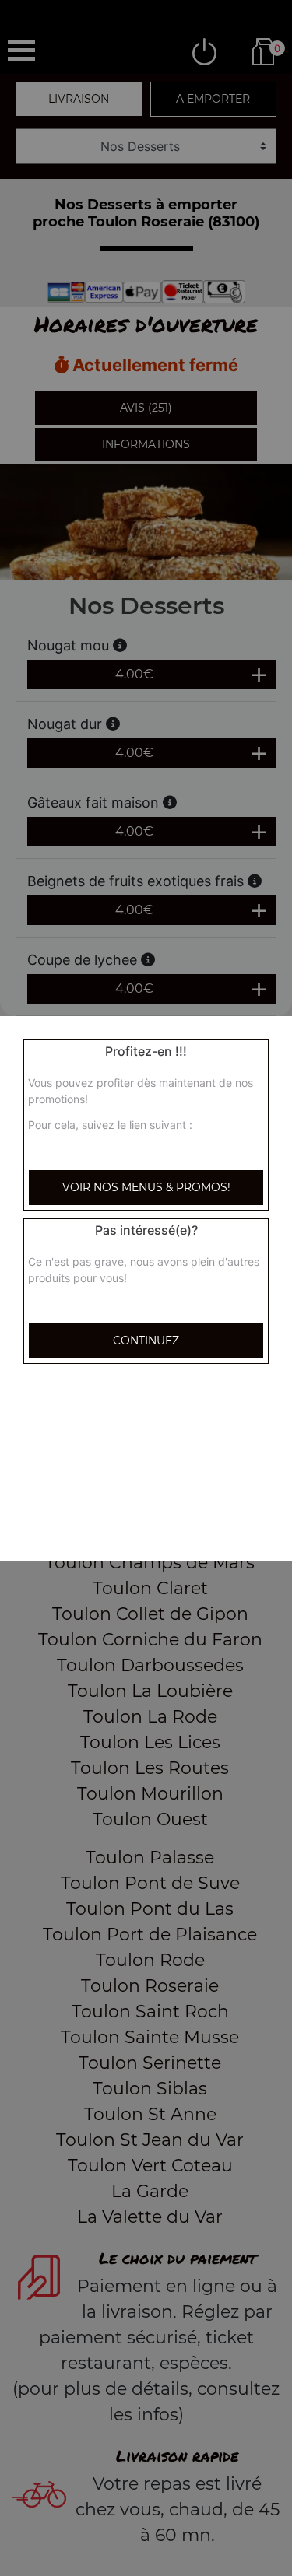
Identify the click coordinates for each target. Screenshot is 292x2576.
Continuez (146, 1341)
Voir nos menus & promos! (146, 1187)
